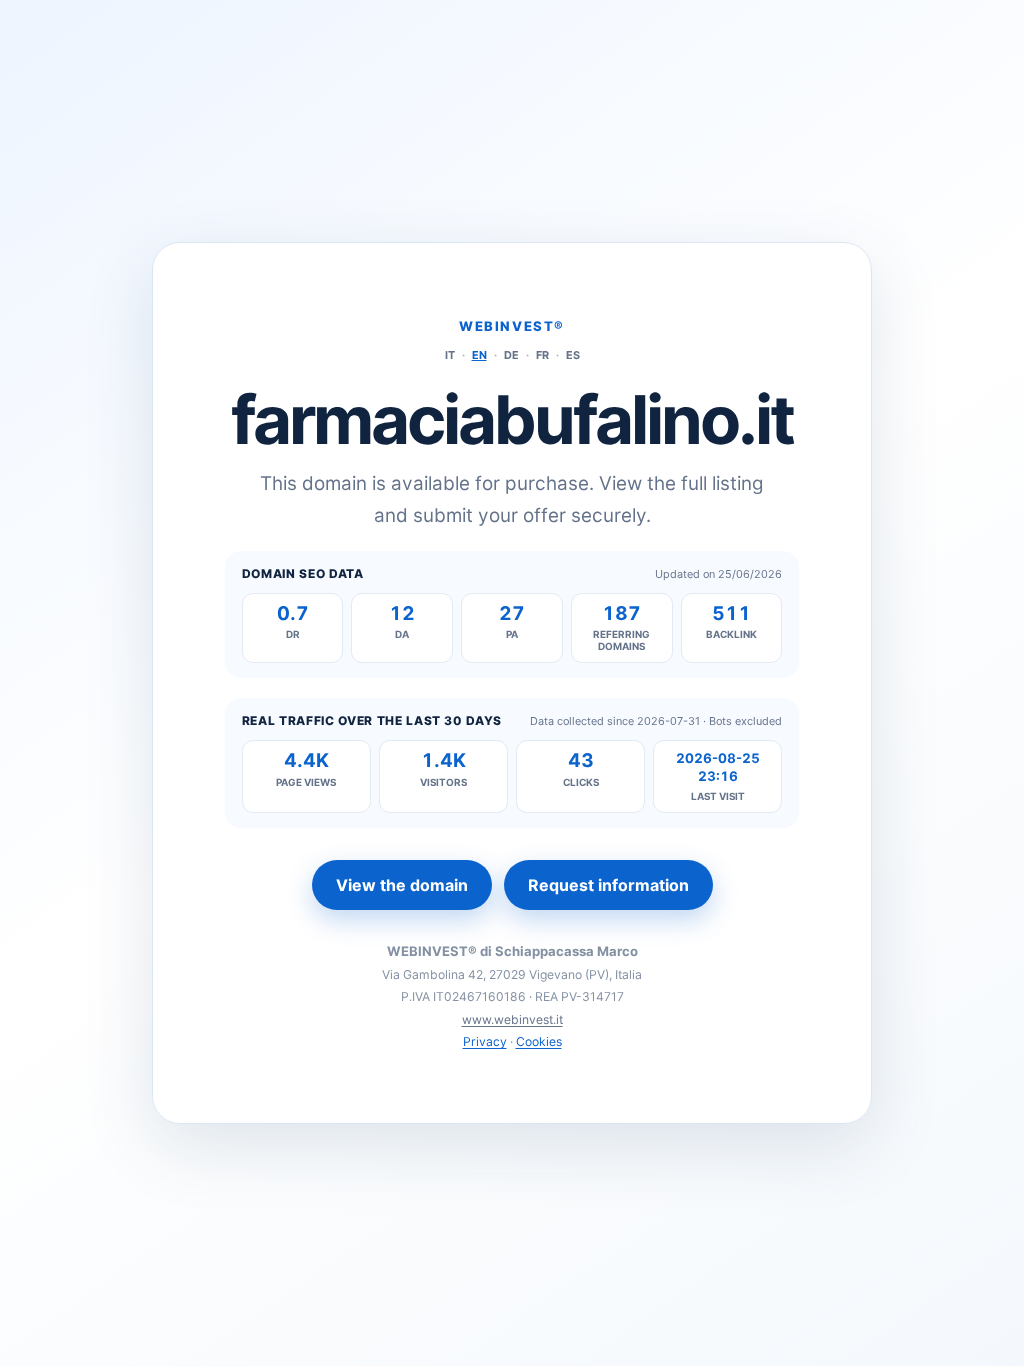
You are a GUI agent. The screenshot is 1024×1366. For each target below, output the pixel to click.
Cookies (539, 1041)
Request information (608, 885)
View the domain (402, 885)
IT (450, 355)
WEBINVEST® (512, 326)
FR (542, 355)
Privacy (485, 1041)
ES (573, 355)
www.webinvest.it (512, 1019)
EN (479, 355)
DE (511, 355)
